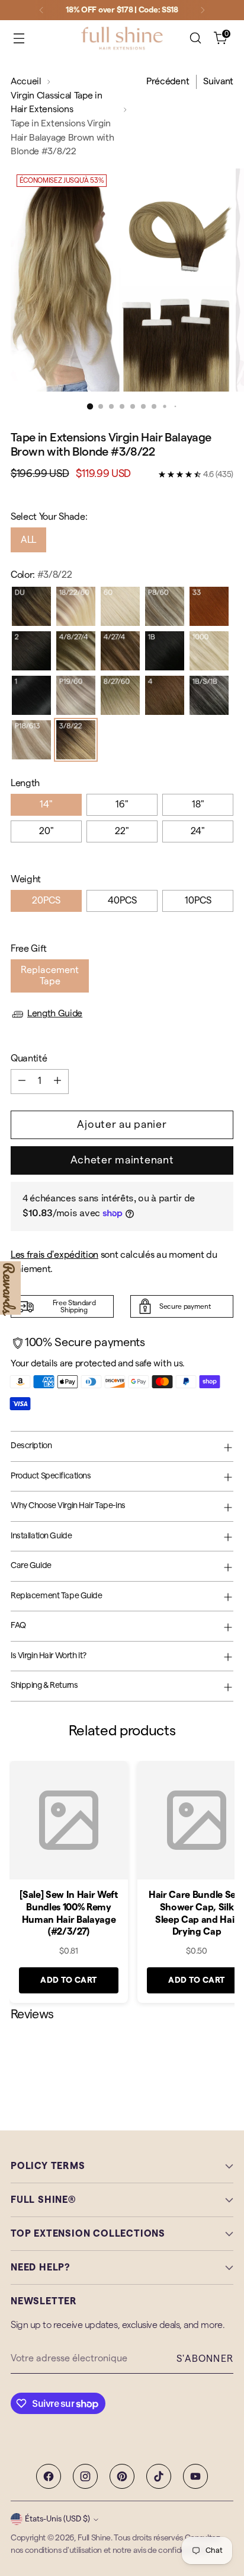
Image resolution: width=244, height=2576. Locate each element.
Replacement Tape (50, 976)
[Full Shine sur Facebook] (49, 2476)
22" (122, 831)
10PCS (198, 901)
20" (46, 831)
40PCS (122, 901)
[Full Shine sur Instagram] (85, 2476)
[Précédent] (41, 10)
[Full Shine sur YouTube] (195, 2476)
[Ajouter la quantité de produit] (57, 1082)
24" (198, 831)
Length (25, 783)
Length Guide (55, 1013)
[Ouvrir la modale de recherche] (195, 38)
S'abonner (205, 2359)
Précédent (168, 81)
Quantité (29, 1058)
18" (198, 804)
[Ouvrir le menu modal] (19, 38)
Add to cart (69, 1980)
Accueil (26, 81)
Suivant (218, 81)
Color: (41, 575)
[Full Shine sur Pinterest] (122, 2476)
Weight (26, 879)
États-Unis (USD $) (57, 2519)
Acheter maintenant (122, 1160)
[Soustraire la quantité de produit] (22, 1082)
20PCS (46, 901)
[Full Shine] (122, 38)
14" (46, 804)
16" (122, 804)
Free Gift (29, 949)
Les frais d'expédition (54, 1255)
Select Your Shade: (49, 517)
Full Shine (94, 2538)
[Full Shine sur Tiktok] (159, 2476)
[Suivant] (203, 10)
